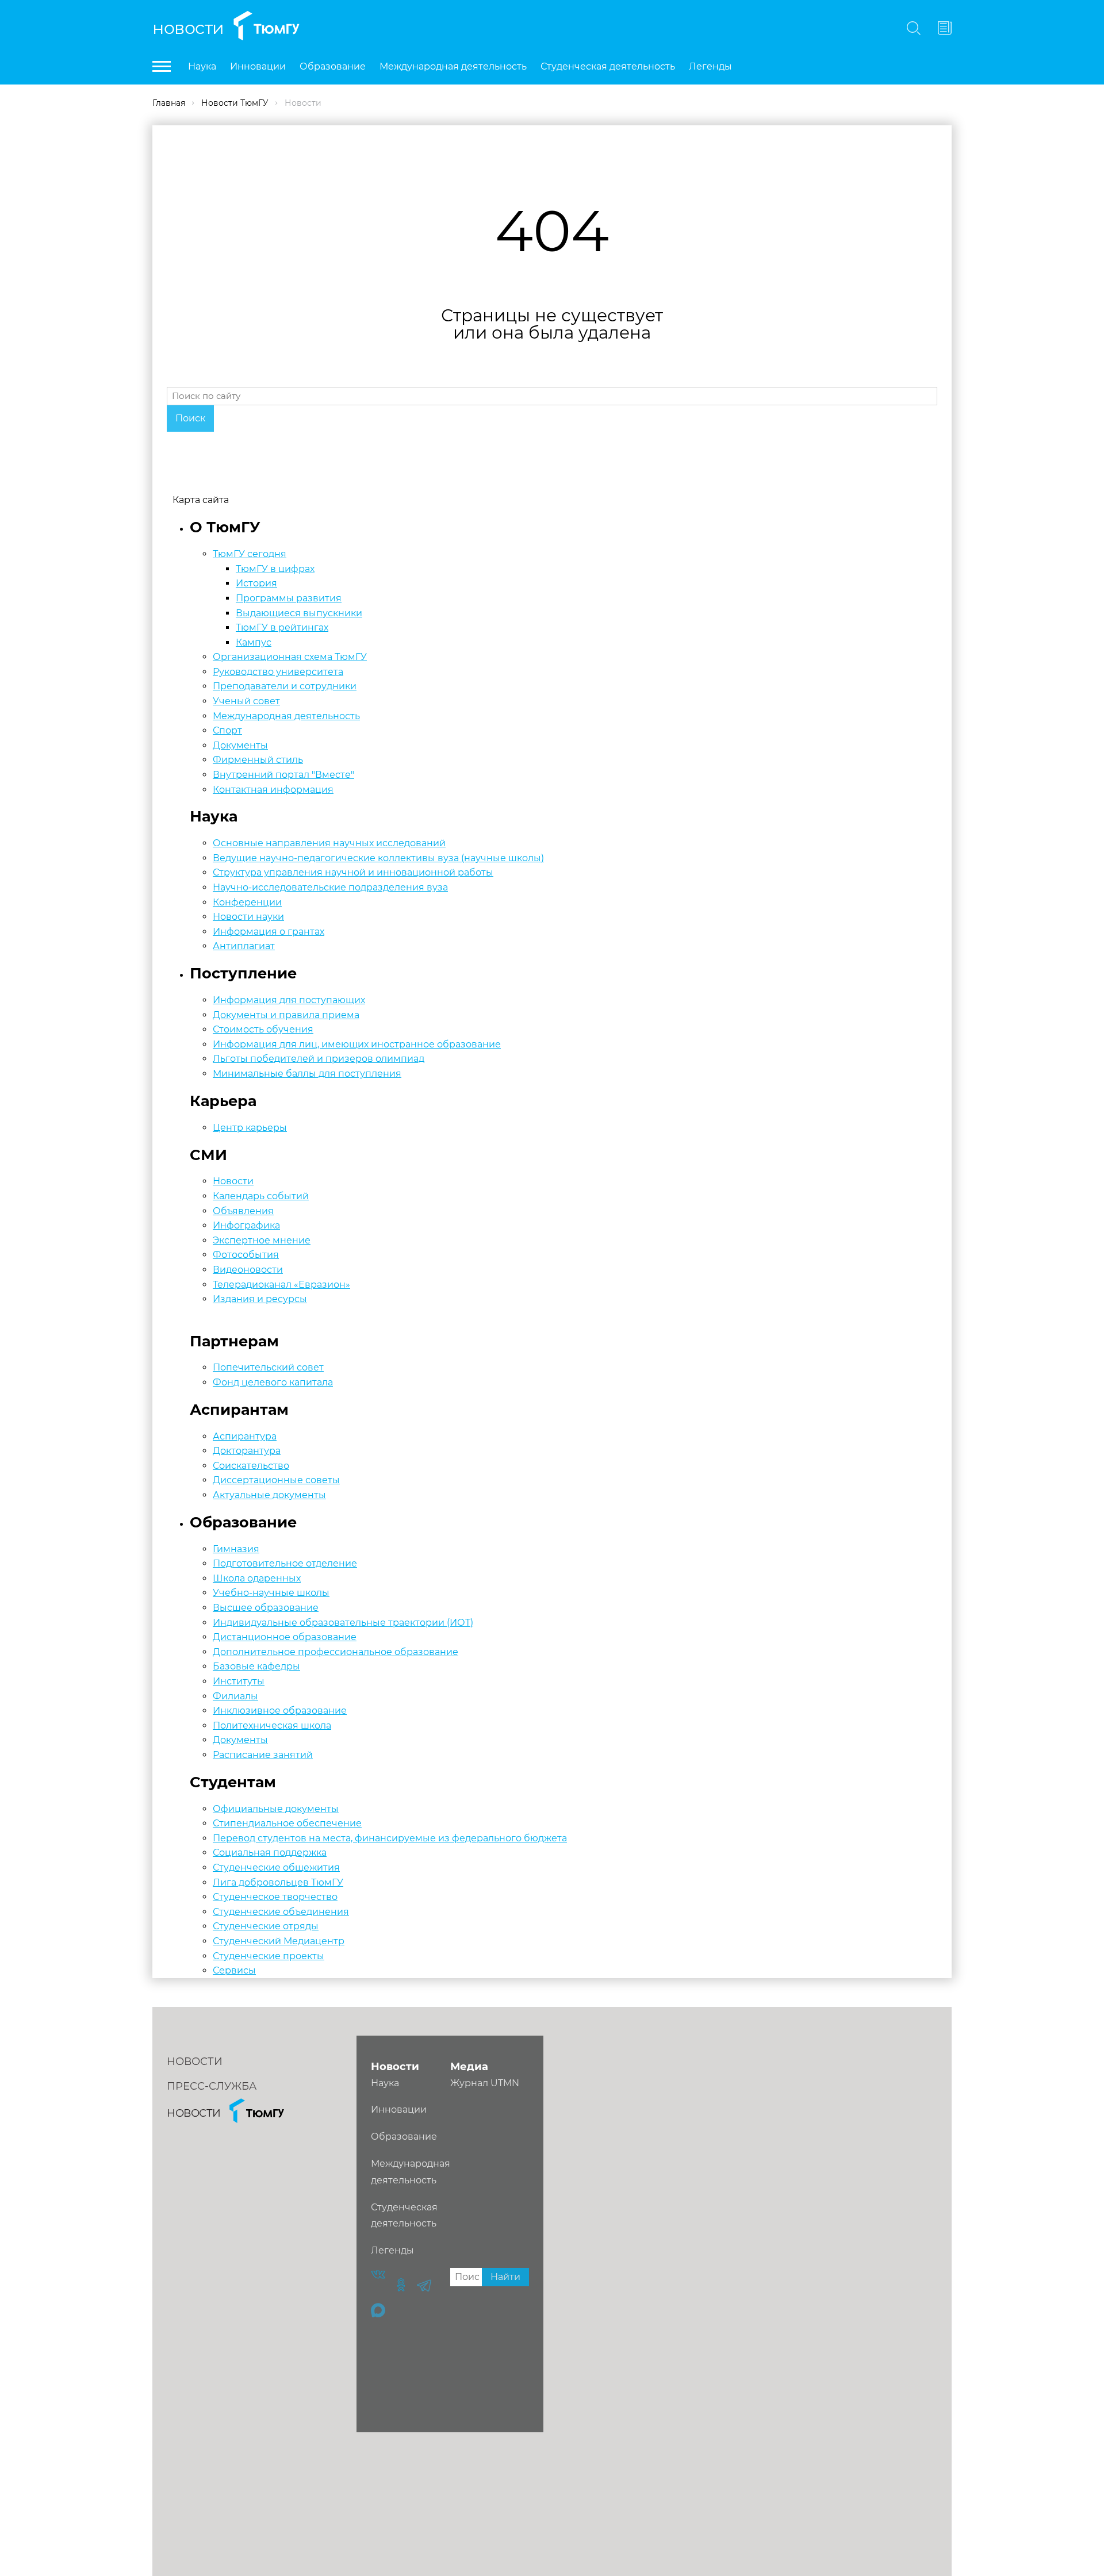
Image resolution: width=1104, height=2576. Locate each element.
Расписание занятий (263, 1755)
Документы (240, 745)
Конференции (247, 902)
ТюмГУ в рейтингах (282, 627)
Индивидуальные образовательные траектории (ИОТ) (343, 1623)
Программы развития (289, 598)
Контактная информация (273, 790)
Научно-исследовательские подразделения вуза (330, 887)
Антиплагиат (244, 946)
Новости (188, 28)
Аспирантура (245, 1436)
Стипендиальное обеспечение (287, 1823)
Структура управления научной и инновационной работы (353, 872)
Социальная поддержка (270, 1853)
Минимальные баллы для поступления (307, 1074)
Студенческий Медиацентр (279, 1941)
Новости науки (248, 917)
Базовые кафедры (256, 1666)
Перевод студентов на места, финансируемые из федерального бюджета (390, 1838)
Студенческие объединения (281, 1912)
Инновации (258, 66)
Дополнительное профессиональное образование (336, 1652)
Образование (333, 66)
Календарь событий (261, 1196)
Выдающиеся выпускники (299, 613)
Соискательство (251, 1466)
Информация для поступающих (289, 1000)
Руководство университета (278, 672)
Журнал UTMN (485, 2083)
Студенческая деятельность (608, 66)
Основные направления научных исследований (329, 843)
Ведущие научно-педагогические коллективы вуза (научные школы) (378, 858)
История (256, 583)
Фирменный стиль (258, 760)
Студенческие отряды (266, 1926)
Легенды (710, 66)
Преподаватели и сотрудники (285, 686)
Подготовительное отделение (285, 1563)
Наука (202, 66)
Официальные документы (276, 1809)
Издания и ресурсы (260, 1299)
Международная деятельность (453, 66)
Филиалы (235, 1696)
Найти (505, 2277)
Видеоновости (248, 1270)
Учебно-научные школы (271, 1593)
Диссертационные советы (276, 1480)
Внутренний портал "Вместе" (283, 775)
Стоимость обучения (263, 1029)
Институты (239, 1681)
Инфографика (246, 1225)
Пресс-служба (212, 2086)
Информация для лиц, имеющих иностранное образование (357, 1044)
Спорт (227, 730)
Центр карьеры (250, 1128)
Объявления (243, 1211)
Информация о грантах (269, 932)
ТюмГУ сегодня (250, 554)
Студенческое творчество (275, 1897)
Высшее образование (266, 1608)
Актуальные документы (269, 1495)
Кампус (254, 642)
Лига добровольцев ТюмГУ (278, 1882)
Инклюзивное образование (280, 1711)
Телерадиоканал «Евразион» (281, 1285)
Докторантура (247, 1451)
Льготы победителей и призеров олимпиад (319, 1059)
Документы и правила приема (286, 1015)
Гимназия (236, 1549)
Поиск (190, 418)
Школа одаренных (257, 1578)
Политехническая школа (272, 1725)
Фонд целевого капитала (273, 1382)
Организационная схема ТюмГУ (290, 657)
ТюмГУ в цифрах (275, 569)
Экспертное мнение (262, 1240)
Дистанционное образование (285, 1637)
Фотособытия (246, 1255)
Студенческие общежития (276, 1867)
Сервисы (234, 1970)
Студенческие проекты (269, 1956)
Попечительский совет (268, 1367)
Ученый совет (246, 701)
